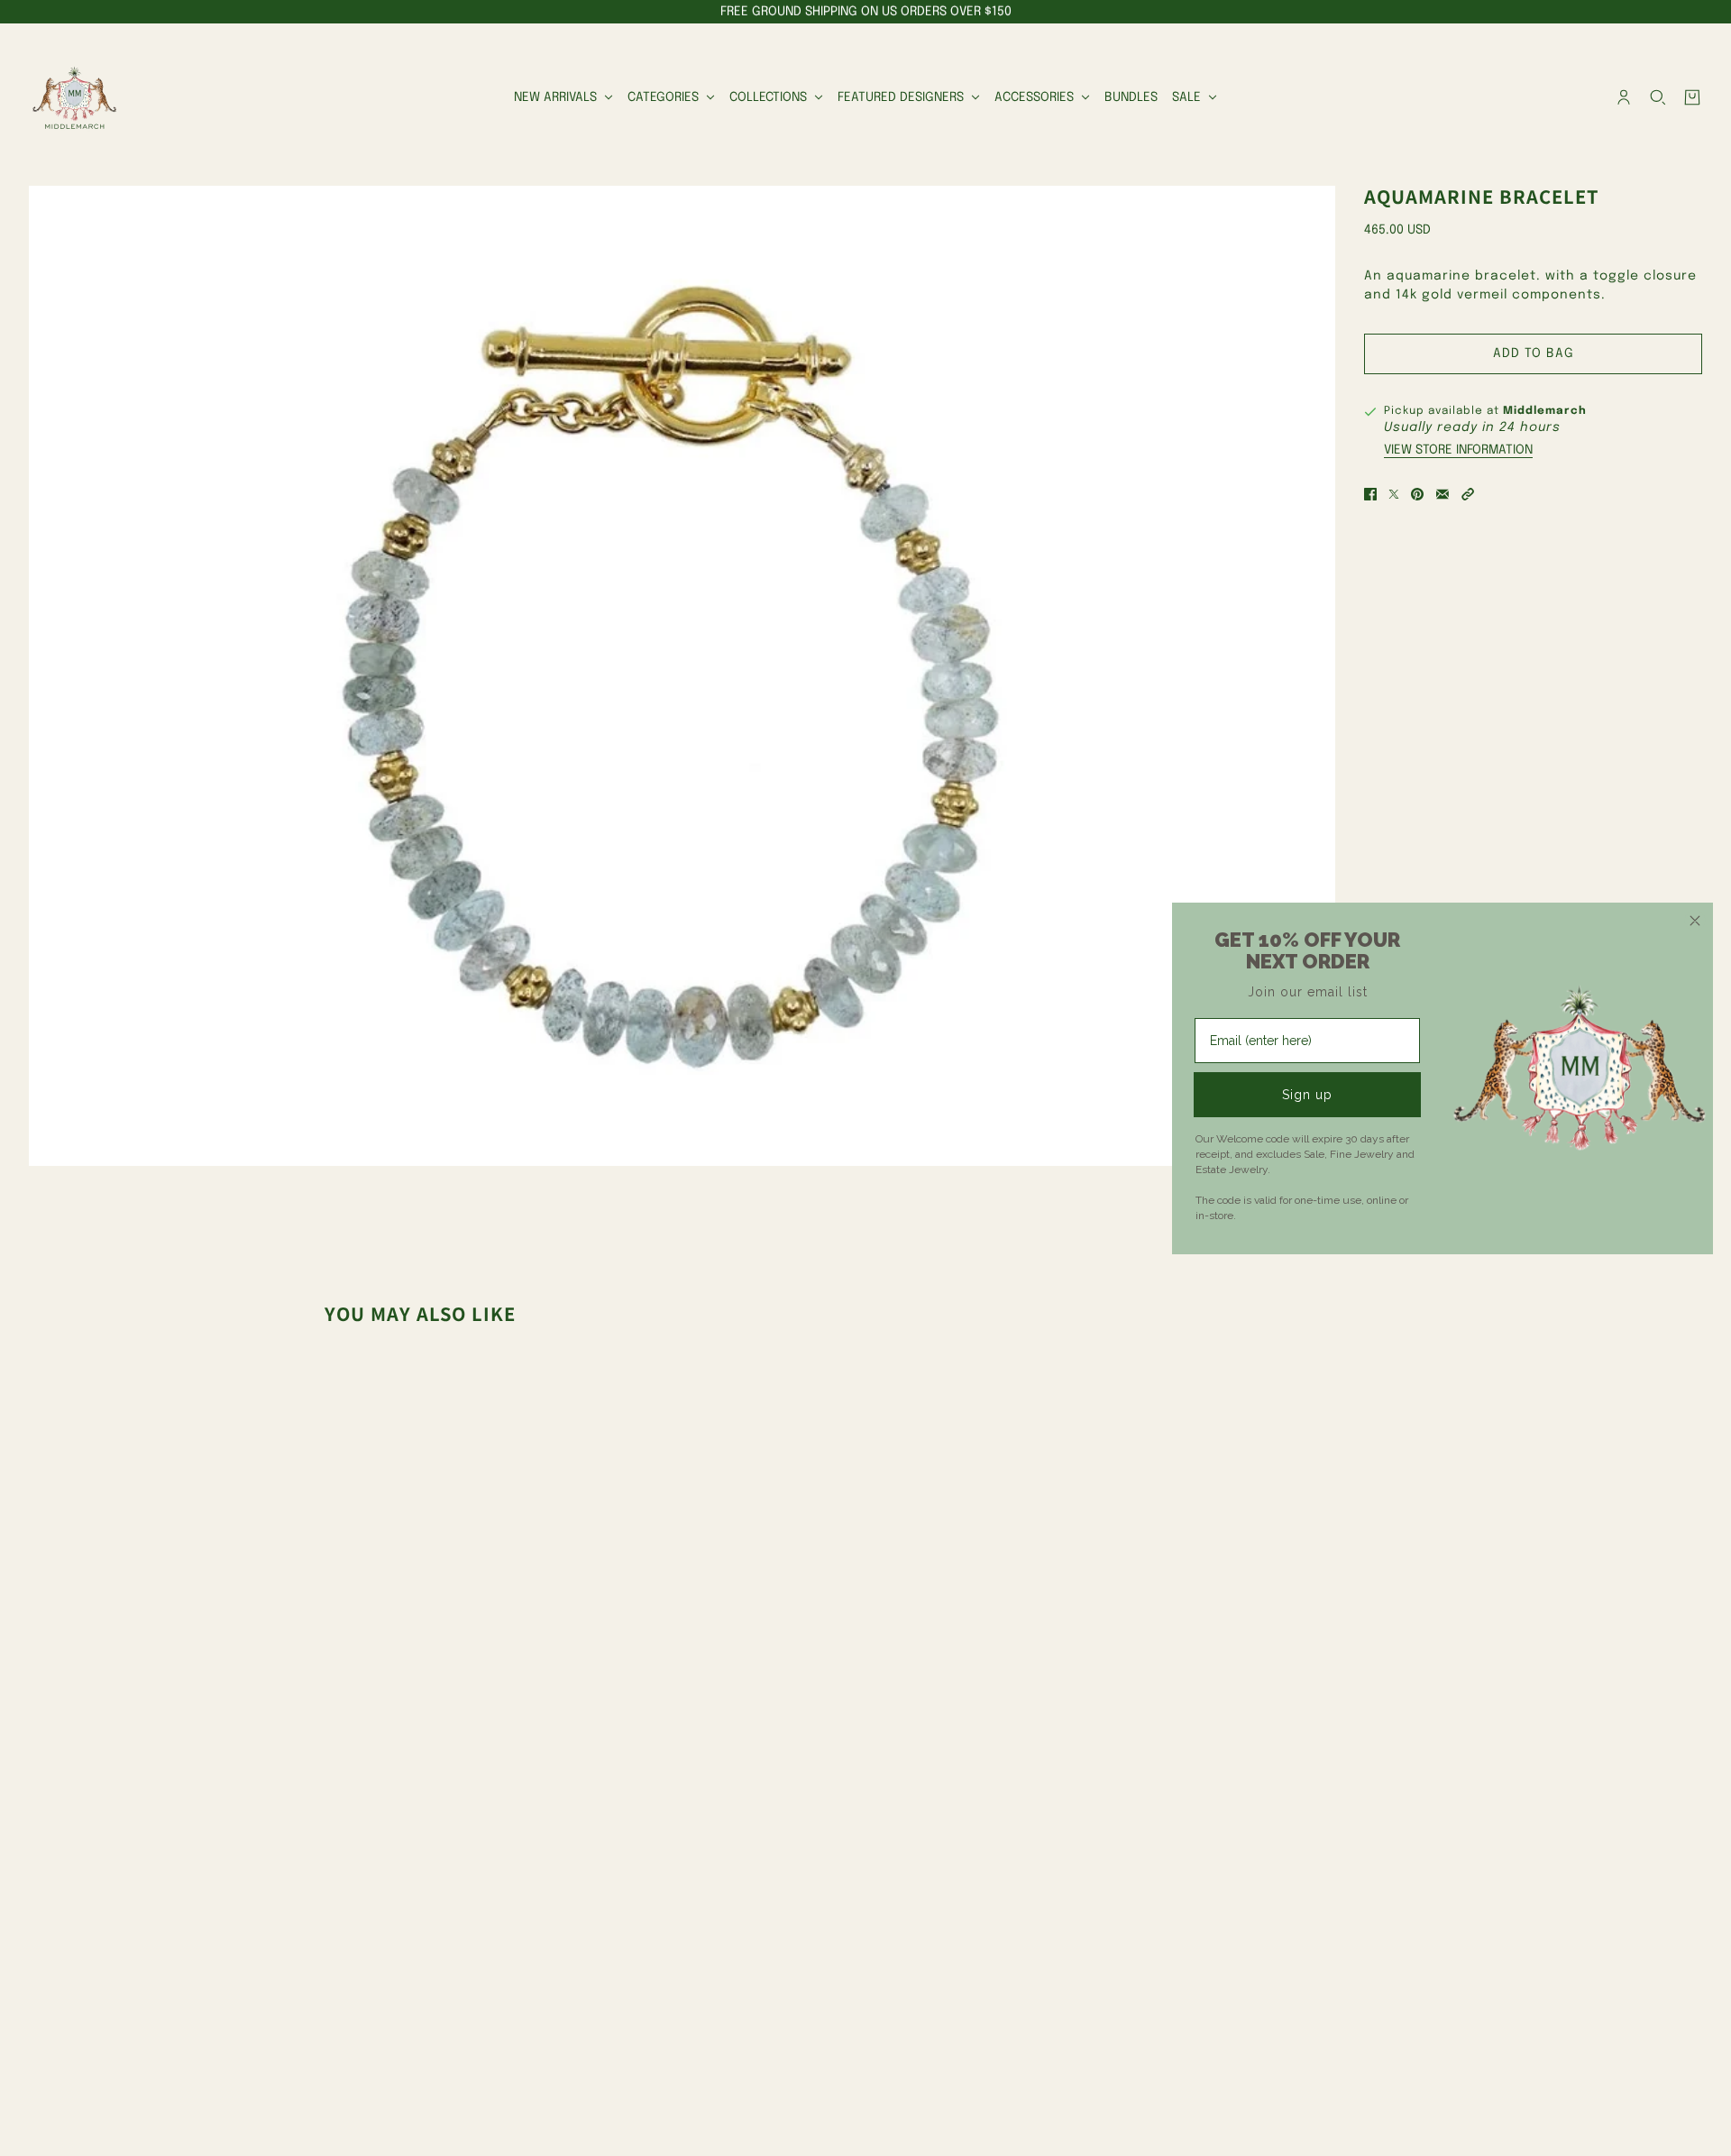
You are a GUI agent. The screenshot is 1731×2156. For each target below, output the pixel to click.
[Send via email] (1442, 494)
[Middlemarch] (74, 97)
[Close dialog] (1695, 921)
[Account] (1624, 97)
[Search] (1658, 97)
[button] (1468, 494)
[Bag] (1692, 97)
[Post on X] (1394, 494)
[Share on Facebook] (1370, 494)
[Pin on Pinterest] (1417, 494)
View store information (1458, 450)
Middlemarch (1545, 411)
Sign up (1307, 1095)
